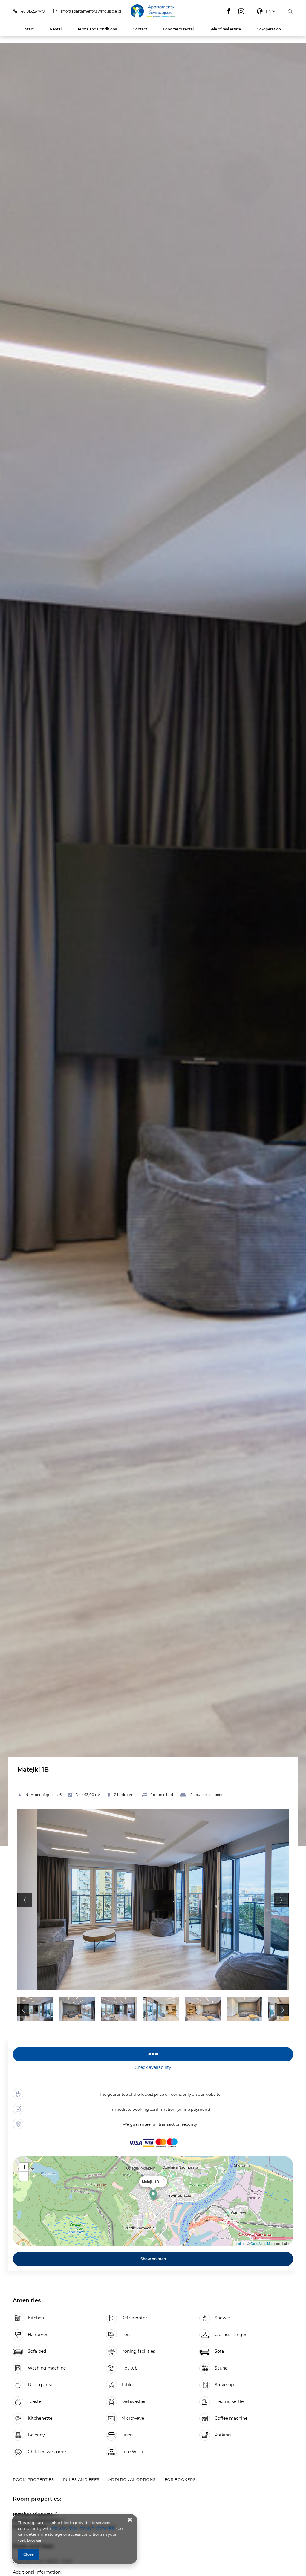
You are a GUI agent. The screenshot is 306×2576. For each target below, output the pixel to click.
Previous (25, 1900)
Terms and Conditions (97, 29)
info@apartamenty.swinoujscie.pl (91, 11)
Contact (140, 29)
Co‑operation (269, 29)
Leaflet (240, 2243)
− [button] (24, 2176)
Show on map (153, 2259)
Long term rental (178, 29)
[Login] (290, 11)
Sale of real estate (225, 29)
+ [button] (24, 2167)
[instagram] (241, 11)
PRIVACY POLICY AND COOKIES (83, 2528)
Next (281, 1900)
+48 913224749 (32, 11)
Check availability (153, 2067)
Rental (56, 29)
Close (29, 2554)
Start (29, 29)
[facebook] (229, 11)
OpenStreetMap (262, 2243)
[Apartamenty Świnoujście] (153, 11)
